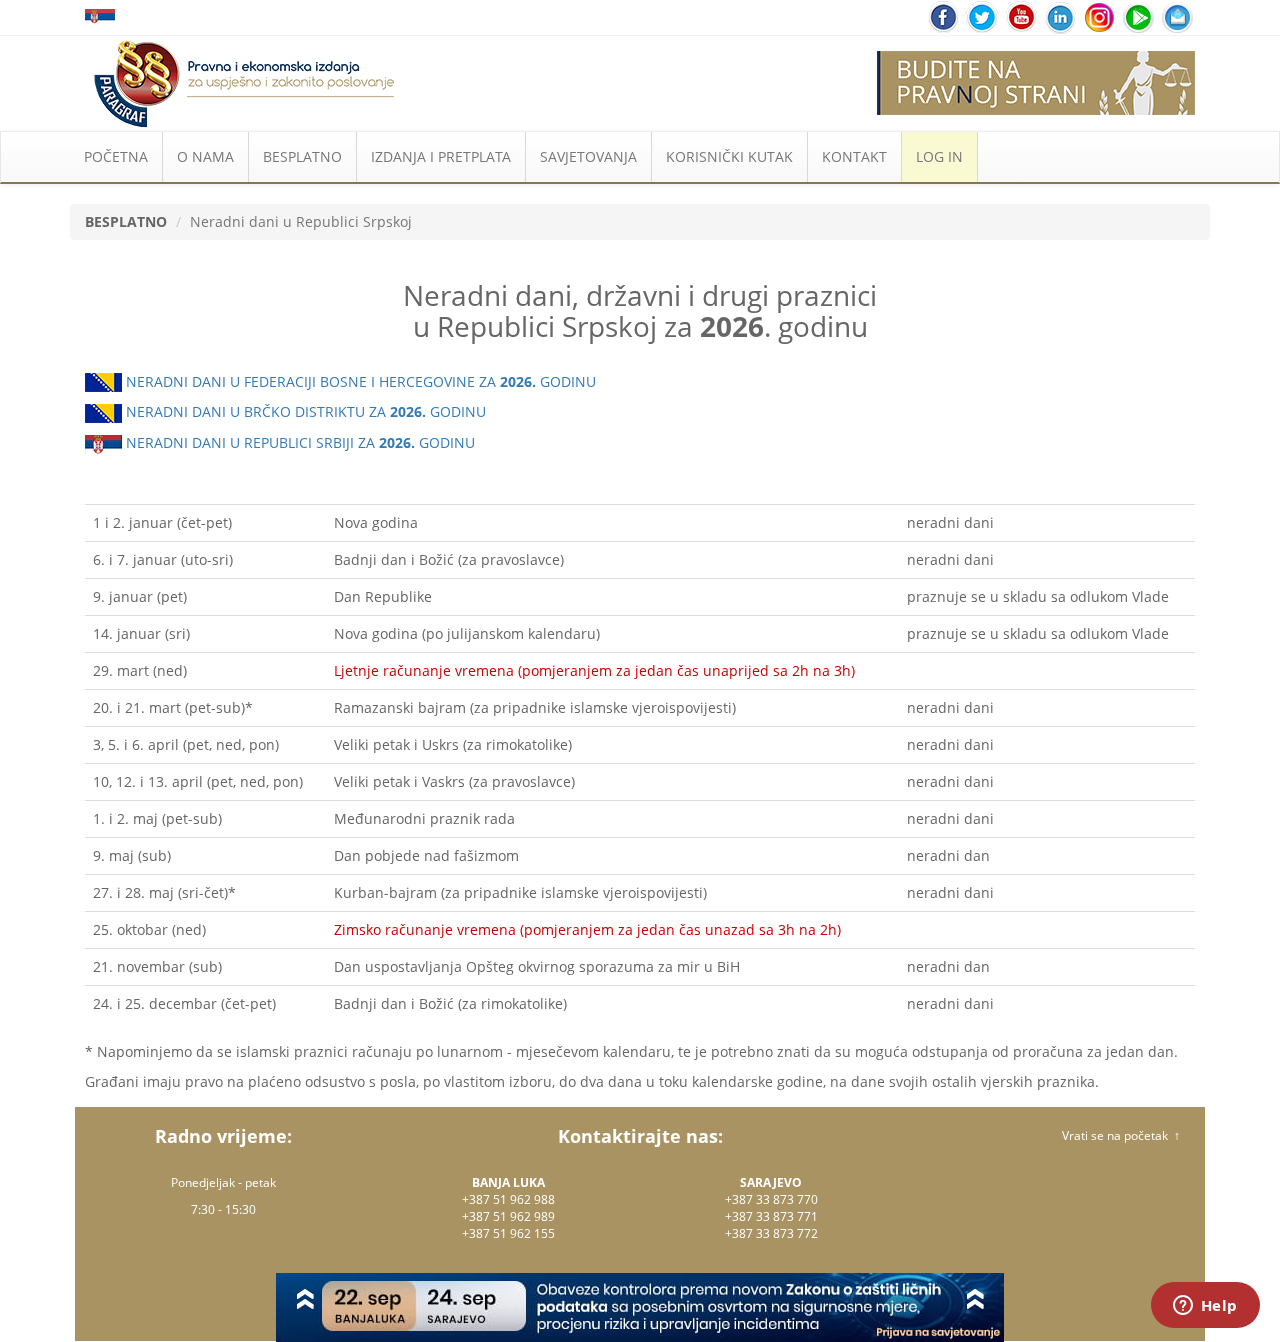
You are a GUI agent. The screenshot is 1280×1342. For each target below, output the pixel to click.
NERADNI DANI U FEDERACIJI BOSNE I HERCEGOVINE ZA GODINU (359, 381)
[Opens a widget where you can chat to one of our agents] (1205, 1307)
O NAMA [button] (205, 156)
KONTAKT (854, 156)
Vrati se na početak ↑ (1121, 1135)
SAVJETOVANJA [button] (588, 156)
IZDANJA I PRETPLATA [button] (441, 156)
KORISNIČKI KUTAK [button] (729, 156)
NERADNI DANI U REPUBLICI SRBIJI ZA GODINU (298, 442)
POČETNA (116, 156)
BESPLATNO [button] (302, 156)
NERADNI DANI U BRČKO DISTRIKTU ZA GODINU (304, 411)
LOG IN (939, 156)
